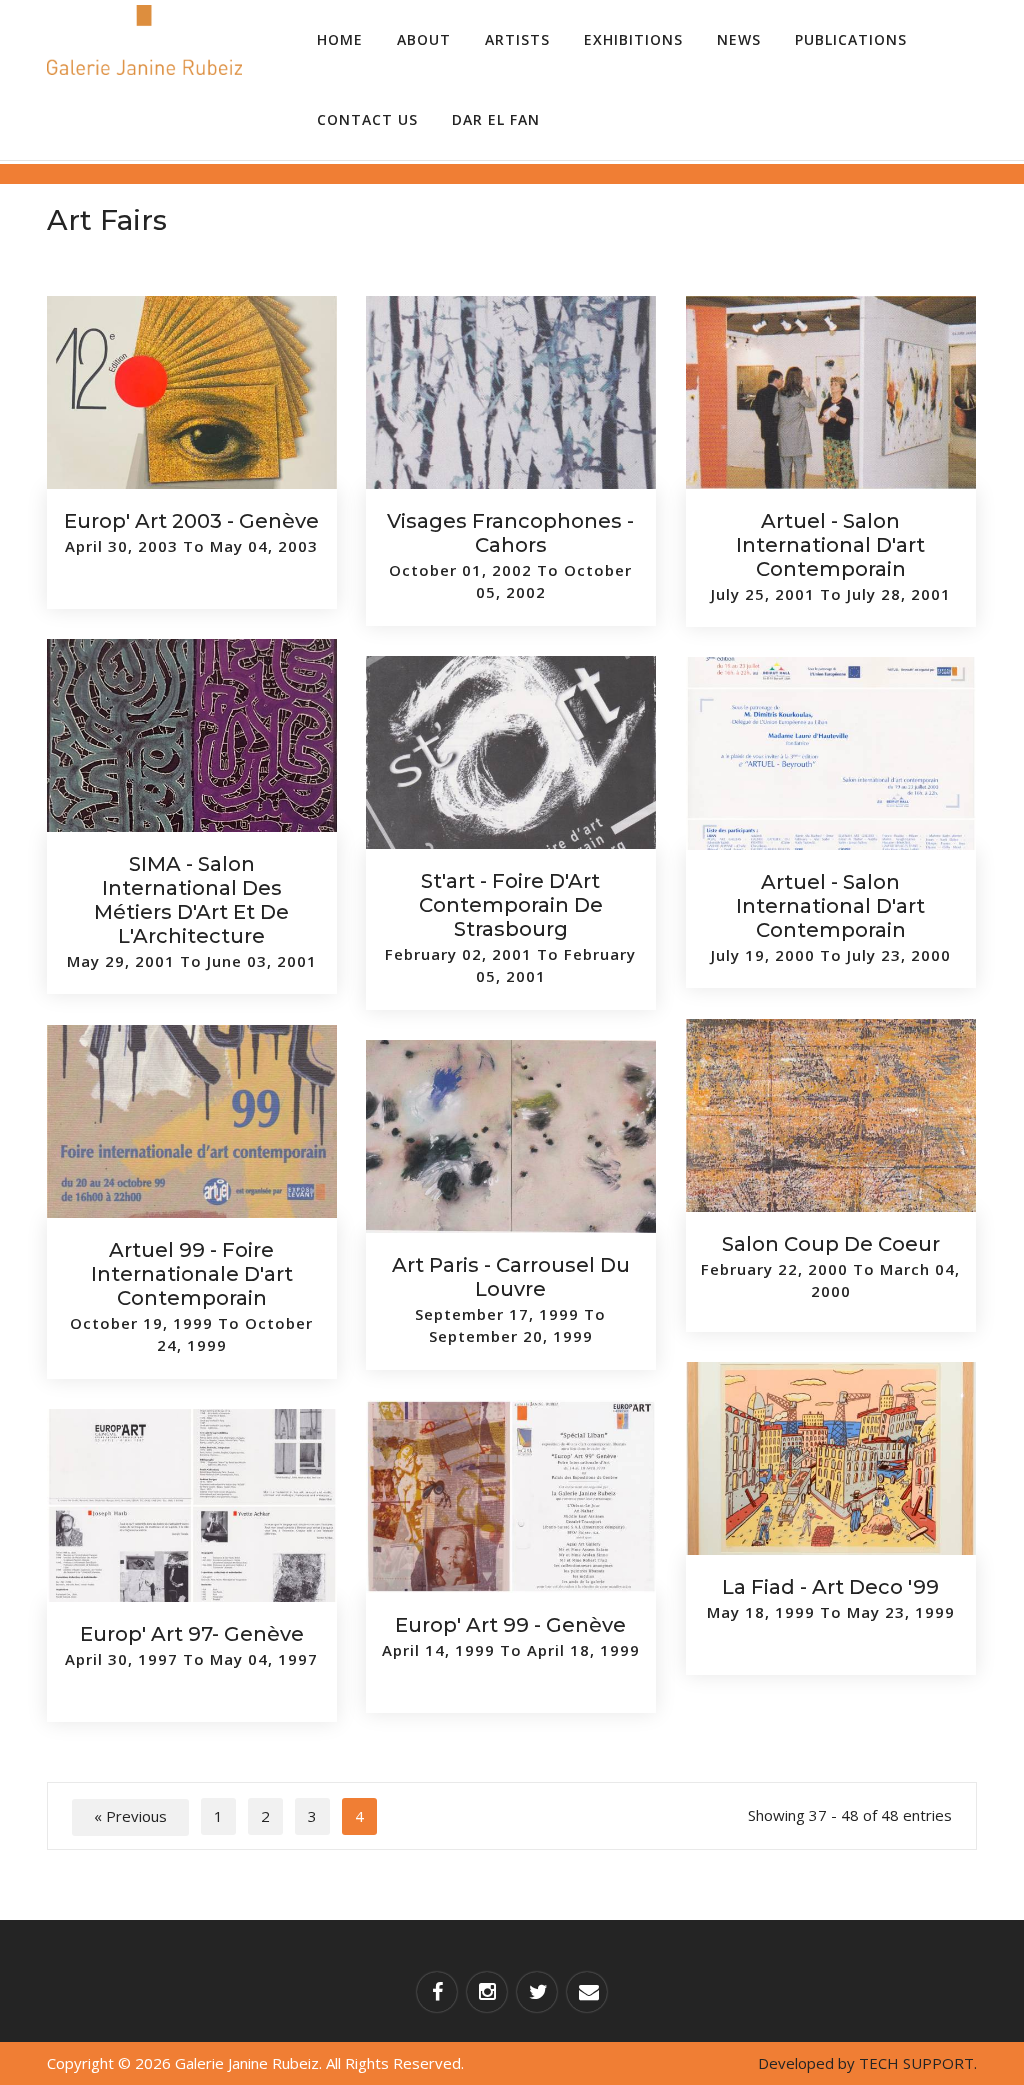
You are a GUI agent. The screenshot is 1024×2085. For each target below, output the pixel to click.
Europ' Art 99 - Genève (510, 1625)
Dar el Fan (496, 119)
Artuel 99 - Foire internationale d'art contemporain (192, 1274)
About (424, 39)
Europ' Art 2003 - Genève (191, 521)
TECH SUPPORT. (918, 2063)
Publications (851, 39)
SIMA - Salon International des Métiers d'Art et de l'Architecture (191, 900)
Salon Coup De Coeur (831, 1244)
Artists (517, 39)
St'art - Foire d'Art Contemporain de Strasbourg (511, 905)
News (739, 39)
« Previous (130, 1816)
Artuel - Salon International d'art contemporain (830, 545)
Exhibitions (633, 39)
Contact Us (367, 119)
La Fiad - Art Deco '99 (830, 1587)
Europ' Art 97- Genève (192, 1634)
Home (340, 39)
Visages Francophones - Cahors (510, 533)
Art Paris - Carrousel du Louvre (511, 1277)
